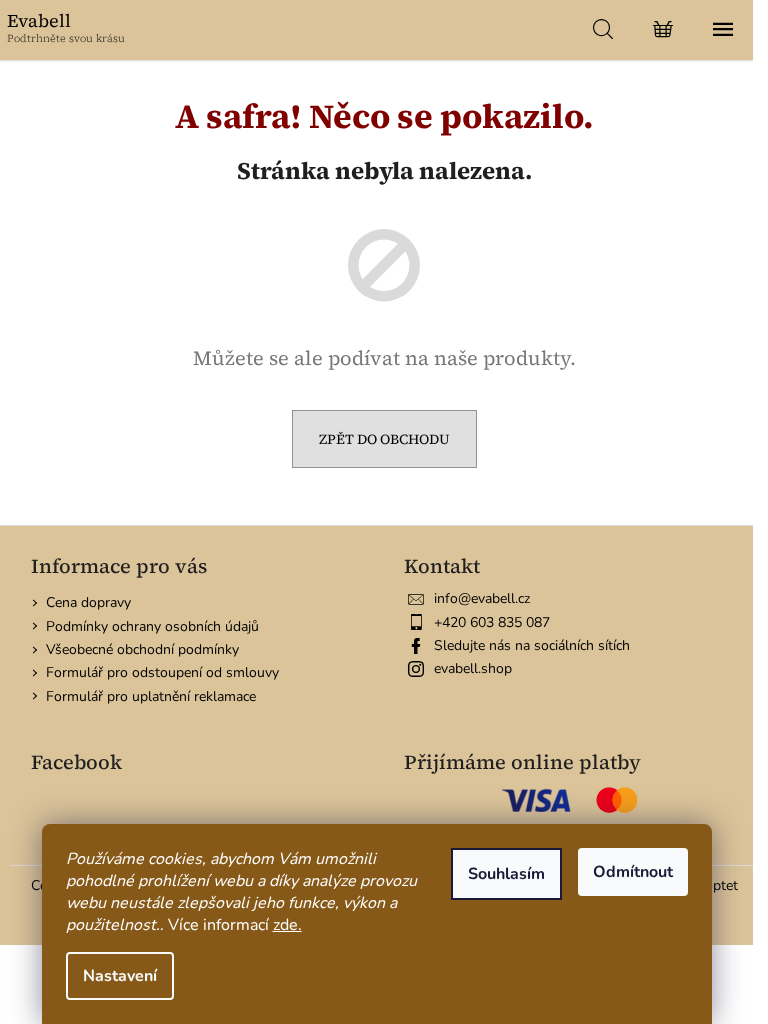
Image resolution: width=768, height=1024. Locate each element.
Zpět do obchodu (384, 439)
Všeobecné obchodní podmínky (142, 649)
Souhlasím (506, 874)
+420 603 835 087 (492, 622)
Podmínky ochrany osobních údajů (152, 626)
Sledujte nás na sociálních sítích (532, 645)
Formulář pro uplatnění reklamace (151, 696)
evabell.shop (473, 668)
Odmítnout (633, 872)
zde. (287, 925)
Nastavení (120, 976)
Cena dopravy (88, 602)
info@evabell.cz (482, 598)
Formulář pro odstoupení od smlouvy (162, 672)
